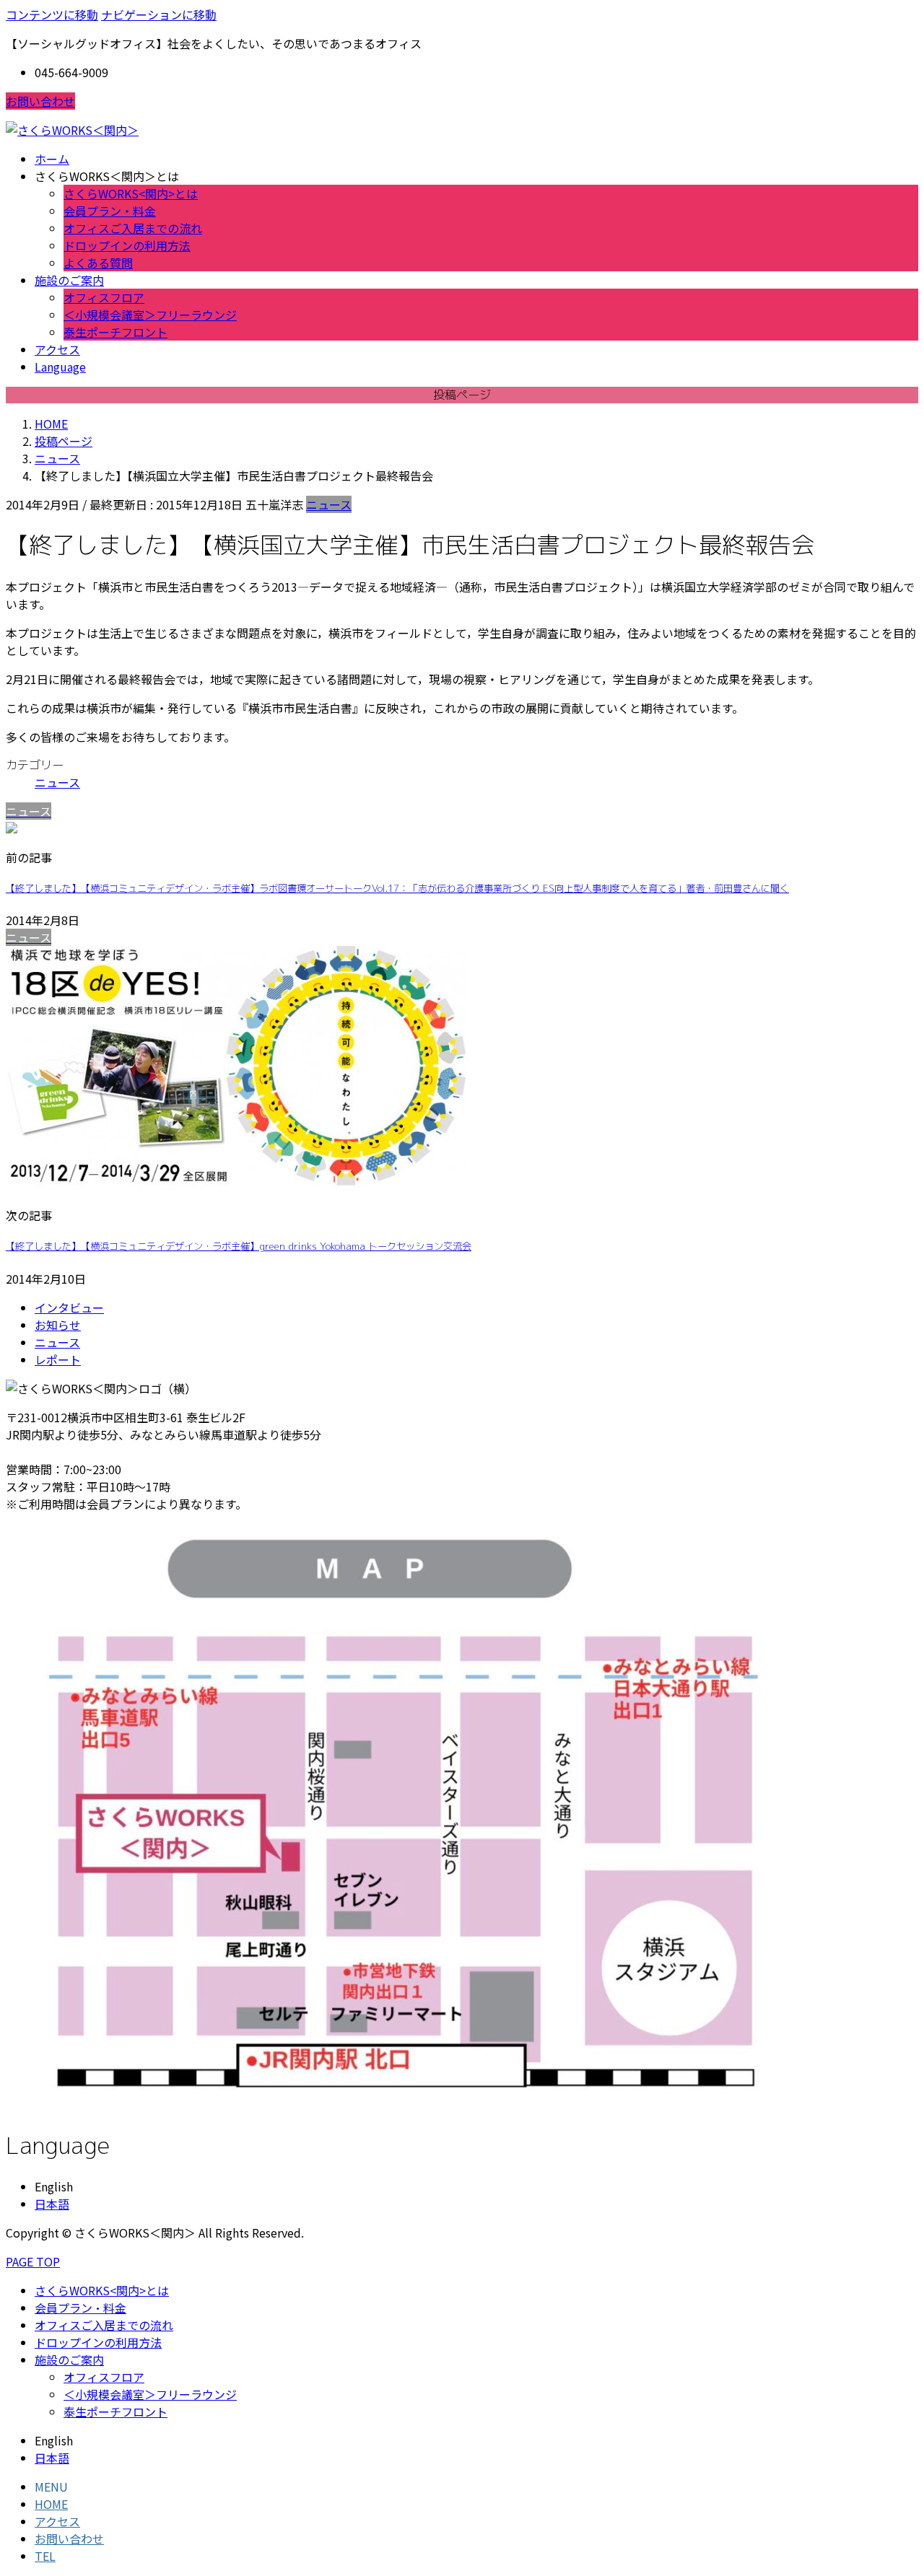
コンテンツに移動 (52, 14)
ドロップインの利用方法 (127, 245)
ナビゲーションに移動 (159, 14)
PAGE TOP (33, 2261)
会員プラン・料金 (110, 211)
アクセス (57, 2521)
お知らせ (58, 1325)
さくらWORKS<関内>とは (131, 193)
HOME (51, 2504)
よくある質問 (98, 263)
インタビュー (69, 1307)
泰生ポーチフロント (115, 332)
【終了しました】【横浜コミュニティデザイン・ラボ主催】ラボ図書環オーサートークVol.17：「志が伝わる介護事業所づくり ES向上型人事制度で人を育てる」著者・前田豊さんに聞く (397, 888)
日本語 (52, 2204)
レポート (58, 1359)
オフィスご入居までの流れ (133, 228)
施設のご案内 (69, 2360)
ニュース (329, 504)
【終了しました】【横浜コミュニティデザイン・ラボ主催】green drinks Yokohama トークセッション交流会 (239, 1246)
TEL (45, 2556)
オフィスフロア (104, 297)
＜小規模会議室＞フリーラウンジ (150, 315)
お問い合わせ (40, 101)
